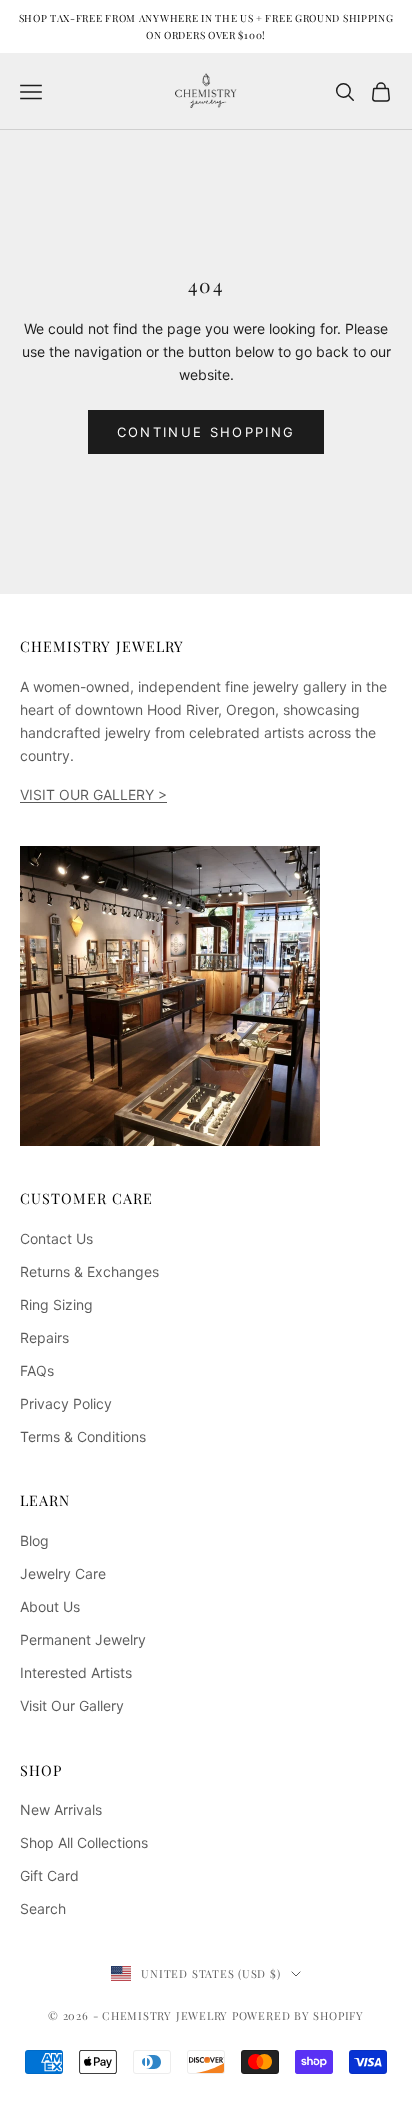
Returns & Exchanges (89, 1271)
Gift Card (49, 1875)
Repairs (44, 1337)
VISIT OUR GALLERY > (93, 794)
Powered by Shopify (298, 2015)
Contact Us (56, 1238)
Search (43, 1908)
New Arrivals (61, 1809)
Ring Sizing (56, 1304)
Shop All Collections (84, 1842)
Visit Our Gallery (72, 1705)
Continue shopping (206, 432)
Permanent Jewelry (83, 1639)
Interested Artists (76, 1672)
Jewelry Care (63, 1573)
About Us (50, 1606)
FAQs (37, 1370)
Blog (34, 1540)
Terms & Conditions (83, 1436)
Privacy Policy (66, 1403)
